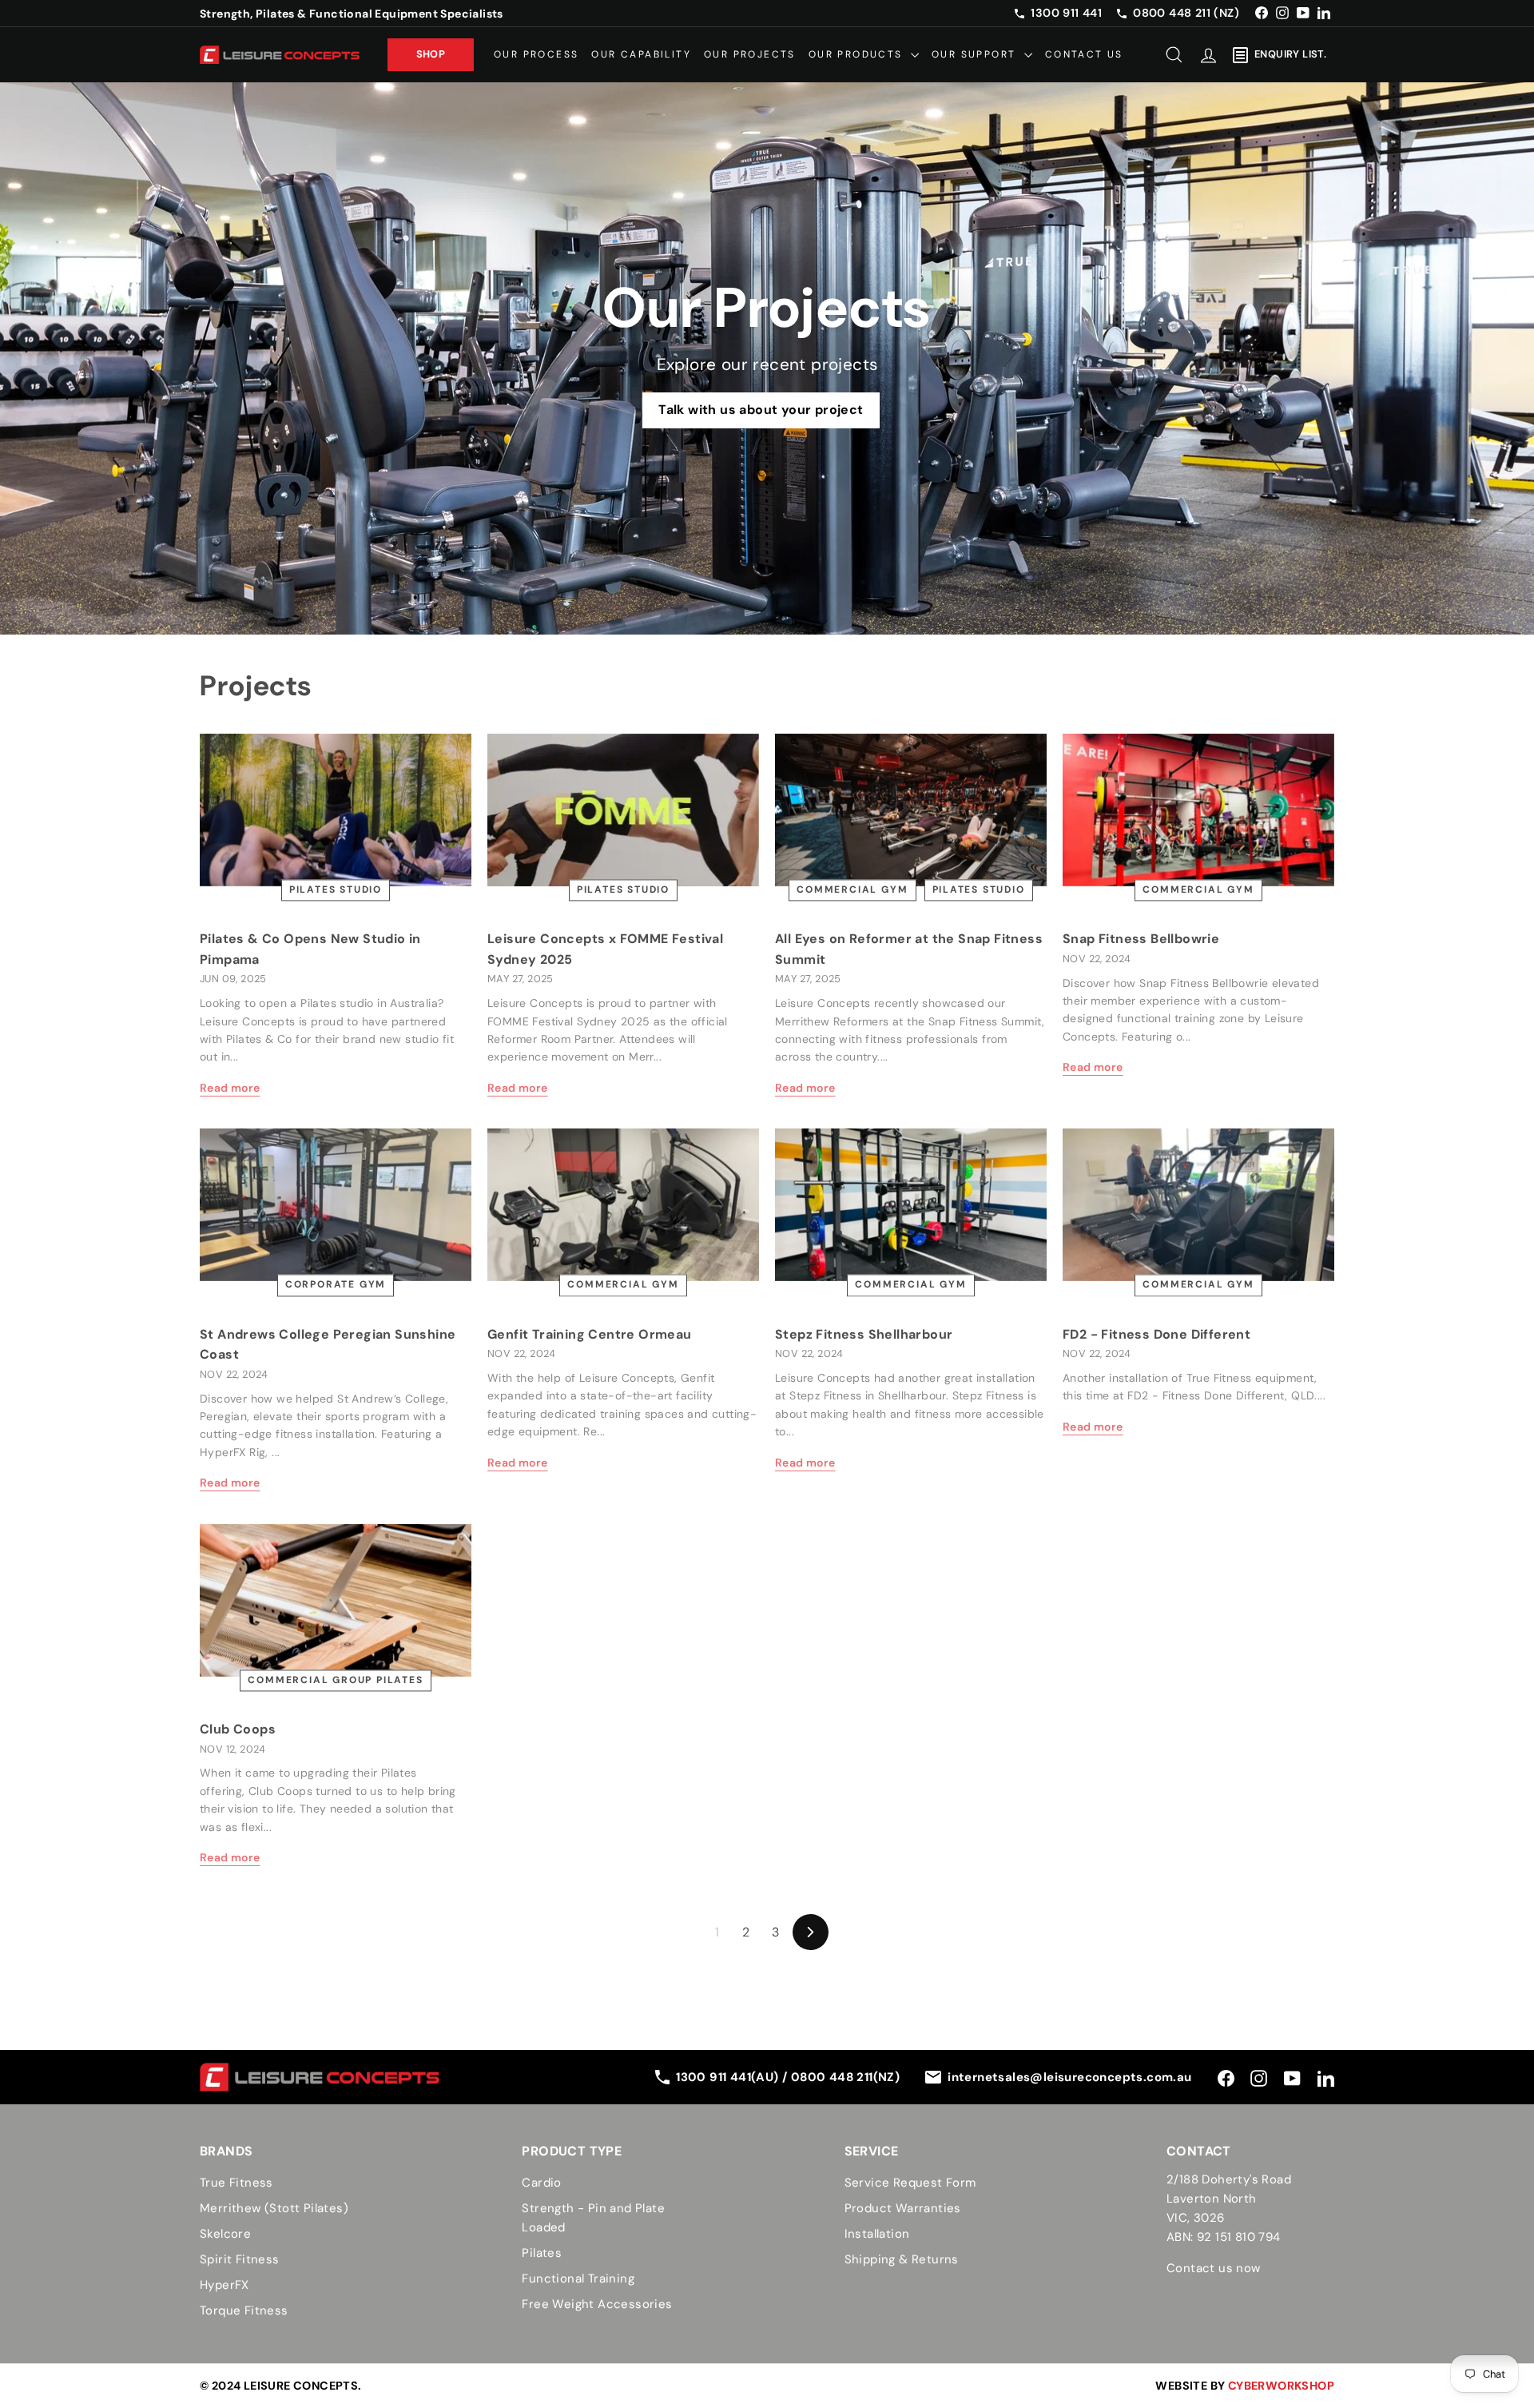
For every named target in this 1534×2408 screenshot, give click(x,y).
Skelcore (225, 2234)
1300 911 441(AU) (729, 2077)
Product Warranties (903, 2208)
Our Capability (641, 54)
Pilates (542, 2253)
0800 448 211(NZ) (845, 2077)
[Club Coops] (336, 1600)
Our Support (976, 54)
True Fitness (236, 2183)
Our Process (536, 54)
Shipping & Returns (902, 2259)
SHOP (431, 54)
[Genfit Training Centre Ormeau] (623, 1205)
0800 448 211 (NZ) (1186, 13)
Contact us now (1214, 2268)
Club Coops (238, 1729)
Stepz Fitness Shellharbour (864, 1334)
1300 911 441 (1066, 13)
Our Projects (750, 54)
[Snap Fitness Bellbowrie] (1198, 810)
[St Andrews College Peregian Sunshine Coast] (336, 1205)
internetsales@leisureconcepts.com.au (1069, 2077)
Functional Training (578, 2279)
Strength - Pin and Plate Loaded (593, 2218)
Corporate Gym (336, 1285)
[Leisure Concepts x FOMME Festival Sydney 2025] (623, 810)
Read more (230, 1088)
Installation (877, 2234)
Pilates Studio (336, 890)
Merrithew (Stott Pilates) (274, 2208)
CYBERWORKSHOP (1281, 2386)
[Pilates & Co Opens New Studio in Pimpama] (336, 810)
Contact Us (1084, 54)
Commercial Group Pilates (335, 1680)
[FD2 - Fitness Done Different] (1198, 1205)
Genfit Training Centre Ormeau (590, 1334)
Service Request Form (910, 2183)
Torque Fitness (244, 2310)
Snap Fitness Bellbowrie (1141, 939)
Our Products (858, 54)
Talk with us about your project (761, 410)
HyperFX (225, 2285)
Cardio (541, 2183)
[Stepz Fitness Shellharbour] (911, 1205)
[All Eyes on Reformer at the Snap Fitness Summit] (911, 810)
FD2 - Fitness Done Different (1156, 1334)
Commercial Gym (852, 890)
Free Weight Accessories (597, 2304)
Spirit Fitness (240, 2259)
